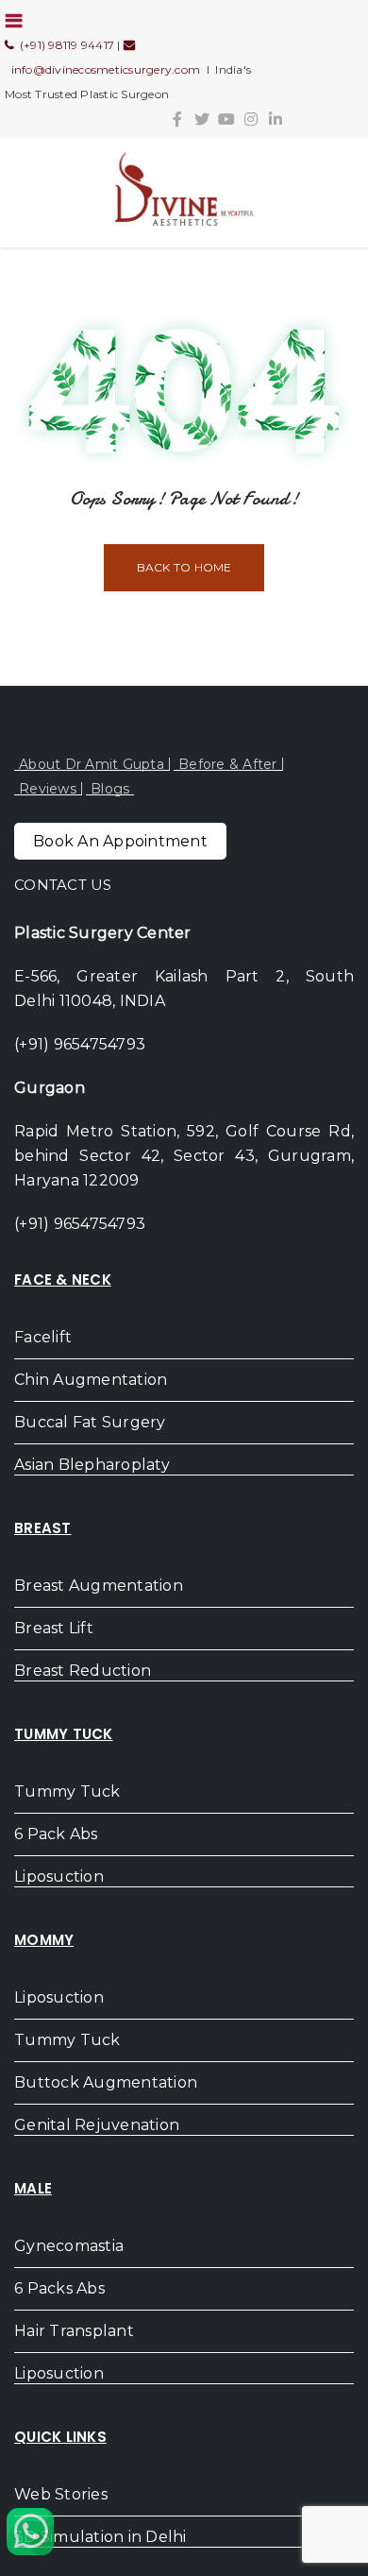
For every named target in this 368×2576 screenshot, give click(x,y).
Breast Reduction (83, 1671)
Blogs (110, 789)
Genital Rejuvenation (97, 2125)
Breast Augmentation (99, 1586)
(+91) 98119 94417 (64, 45)
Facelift (43, 1337)
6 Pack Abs (56, 1834)
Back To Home (184, 567)
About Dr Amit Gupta (92, 764)
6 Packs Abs (59, 2288)
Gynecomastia (69, 2246)
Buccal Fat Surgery (90, 1422)
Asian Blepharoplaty (92, 1465)
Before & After (228, 764)
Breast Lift (54, 1628)
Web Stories (61, 2494)
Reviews (48, 789)
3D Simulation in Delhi (100, 2537)
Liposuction (59, 1877)
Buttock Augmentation (106, 2082)
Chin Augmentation (91, 1380)
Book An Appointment (120, 841)
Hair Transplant (74, 2331)
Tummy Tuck (67, 1791)
